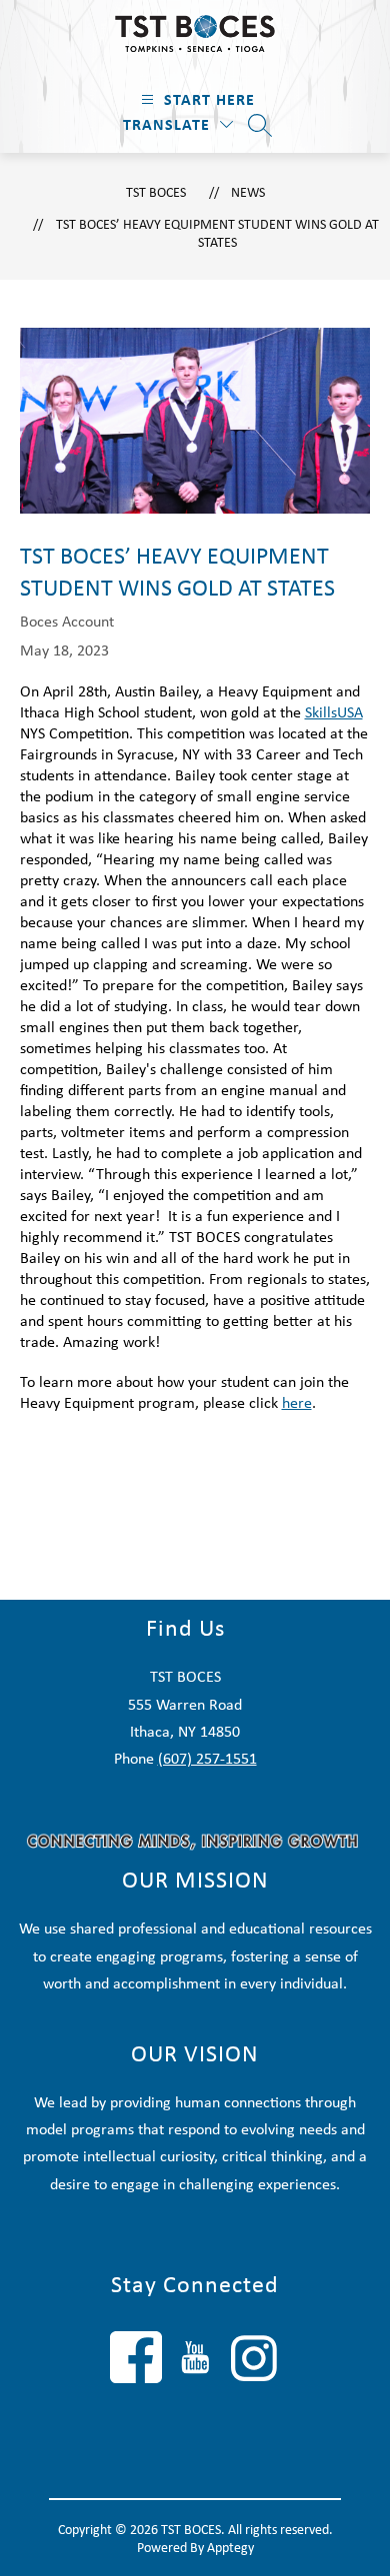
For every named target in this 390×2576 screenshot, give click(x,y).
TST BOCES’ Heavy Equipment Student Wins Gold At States (217, 233)
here (297, 1402)
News (248, 192)
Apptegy (230, 2547)
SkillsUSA (334, 712)
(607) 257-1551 (207, 1758)
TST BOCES (156, 192)
